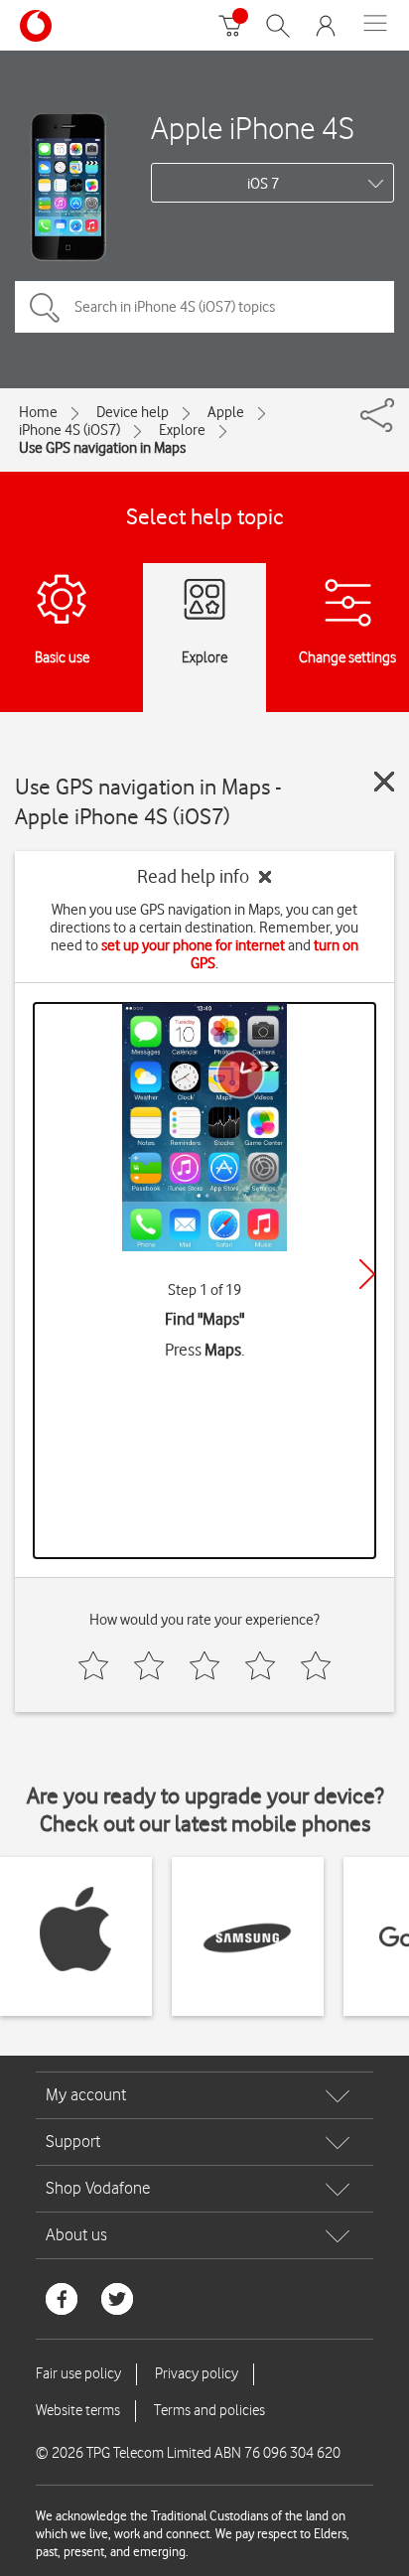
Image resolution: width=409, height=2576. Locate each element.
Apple (226, 412)
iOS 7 (263, 184)
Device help (133, 412)
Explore (182, 430)
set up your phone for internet (193, 945)
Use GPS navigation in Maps (102, 448)
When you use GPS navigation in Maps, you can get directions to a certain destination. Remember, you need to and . (204, 936)
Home (38, 412)
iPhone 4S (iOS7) (69, 430)
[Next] (367, 1274)
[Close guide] (384, 782)
